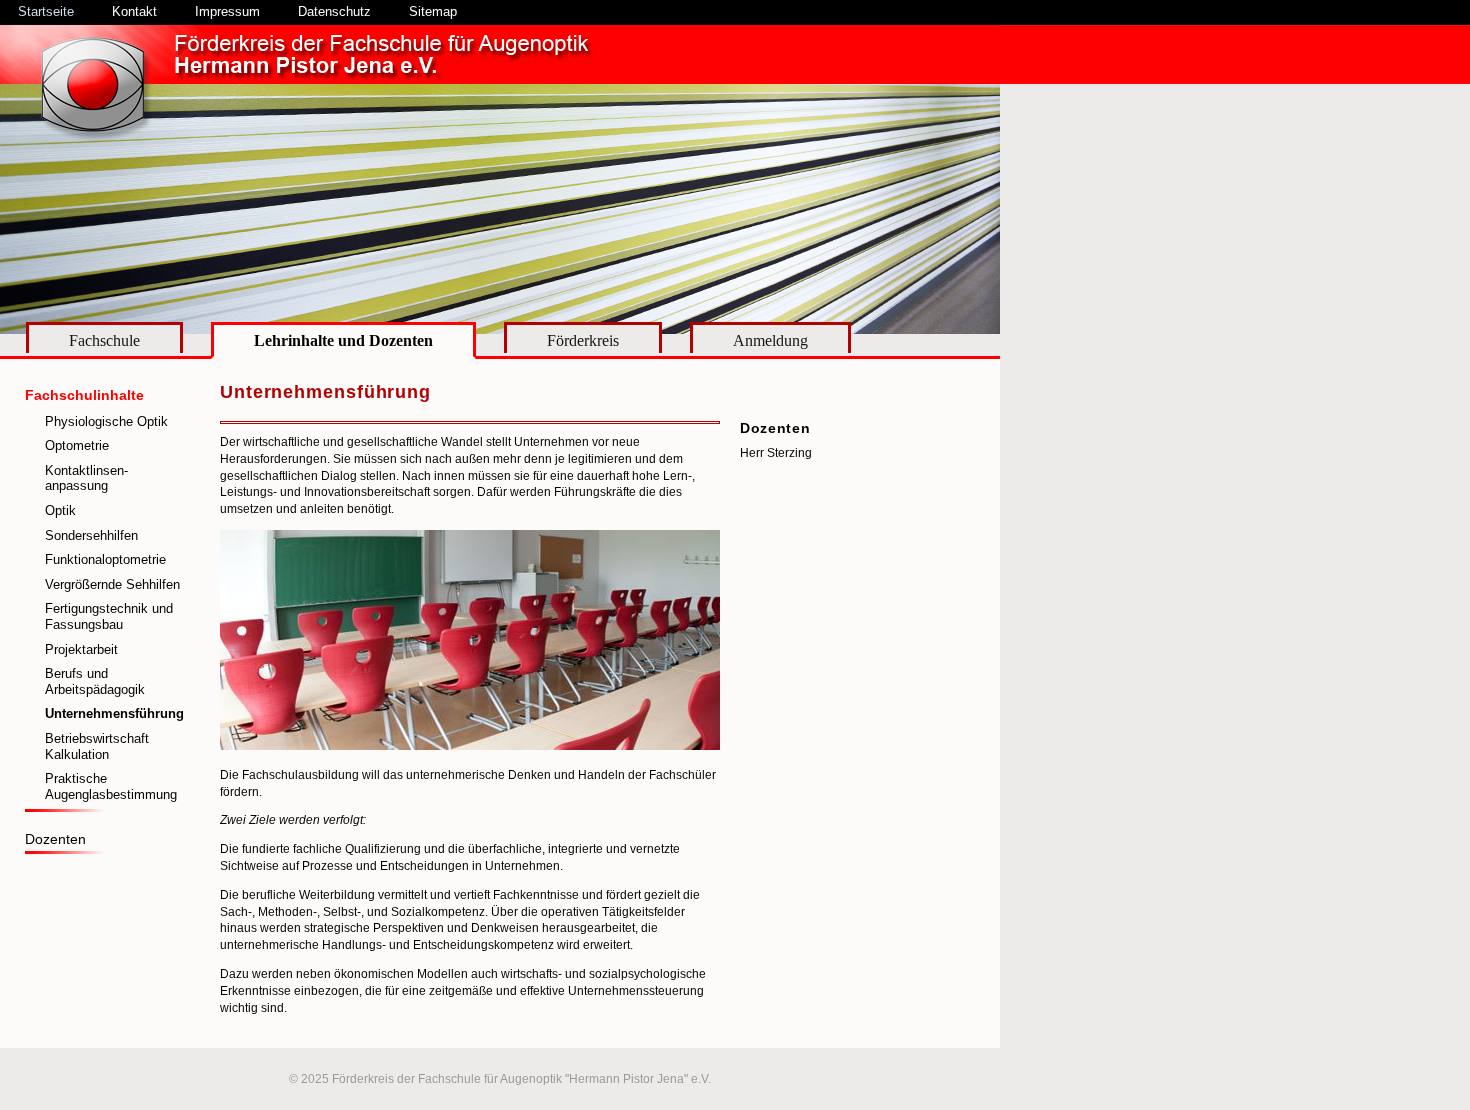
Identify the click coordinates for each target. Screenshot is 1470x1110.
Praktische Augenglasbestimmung (111, 786)
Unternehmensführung (114, 713)
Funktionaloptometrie (105, 559)
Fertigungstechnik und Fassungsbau (109, 616)
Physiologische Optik (106, 421)
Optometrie (77, 445)
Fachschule (104, 340)
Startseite (46, 11)
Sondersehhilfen (91, 535)
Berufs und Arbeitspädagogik (95, 681)
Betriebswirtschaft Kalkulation (97, 746)
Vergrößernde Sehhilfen (112, 584)
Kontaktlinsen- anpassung (86, 478)
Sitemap (433, 11)
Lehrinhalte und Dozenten (343, 340)
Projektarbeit (81, 649)
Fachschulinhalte (84, 395)
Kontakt (134, 11)
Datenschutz (334, 11)
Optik (60, 510)
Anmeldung (770, 340)
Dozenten (55, 839)
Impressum (227, 11)
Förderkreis (583, 340)
